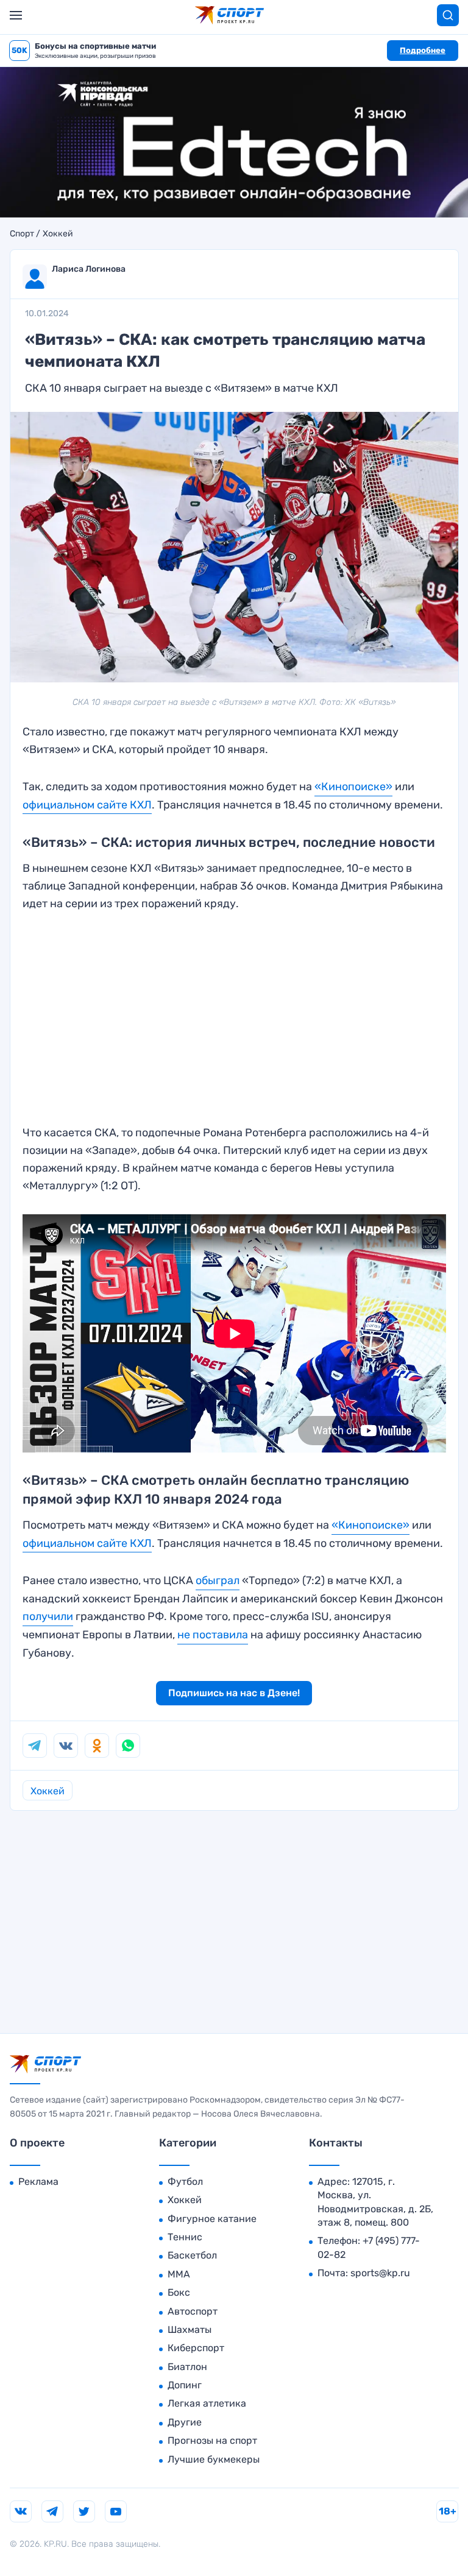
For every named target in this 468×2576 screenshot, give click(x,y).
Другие (185, 2422)
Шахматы (190, 2330)
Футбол (185, 2181)
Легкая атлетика (207, 2403)
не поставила (213, 1635)
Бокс (179, 2292)
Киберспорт (196, 2348)
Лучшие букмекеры (214, 2459)
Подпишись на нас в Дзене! (234, 1693)
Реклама (38, 2181)
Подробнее (423, 50)
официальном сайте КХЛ (87, 805)
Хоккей (58, 234)
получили (48, 1616)
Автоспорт (193, 2311)
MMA (179, 2274)
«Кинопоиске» (353, 787)
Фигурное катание (212, 2219)
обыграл (218, 1580)
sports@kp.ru (380, 2273)
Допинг (185, 2385)
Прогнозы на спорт (212, 2440)
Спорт (22, 234)
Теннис (185, 2237)
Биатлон (187, 2367)
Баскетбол (192, 2255)
